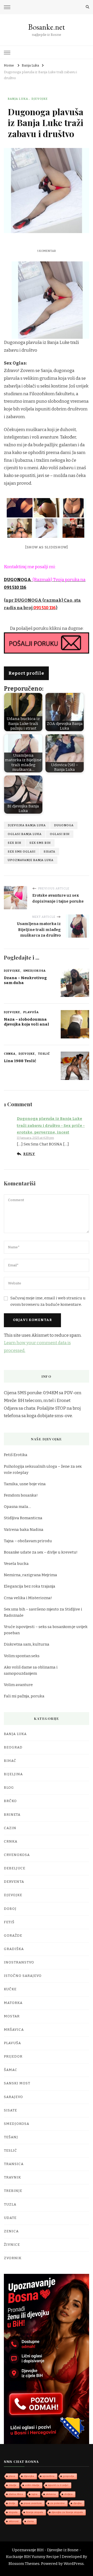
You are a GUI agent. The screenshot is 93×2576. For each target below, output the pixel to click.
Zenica (11, 2231)
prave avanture (33, 2503)
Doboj (10, 1909)
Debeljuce (15, 1868)
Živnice (12, 2245)
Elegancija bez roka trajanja (30, 1586)
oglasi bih (60, 834)
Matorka (13, 2003)
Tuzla (10, 2205)
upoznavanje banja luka (31, 860)
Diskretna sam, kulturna (27, 1644)
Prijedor (13, 2057)
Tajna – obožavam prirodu (28, 1541)
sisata (49, 852)
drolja (12, 2503)
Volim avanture (18, 1685)
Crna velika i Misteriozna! (28, 1598)
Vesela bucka (16, 1564)
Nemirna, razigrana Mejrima (30, 1575)
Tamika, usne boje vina (25, 1484)
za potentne (58, 2503)
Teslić (44, 1054)
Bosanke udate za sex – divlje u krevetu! (41, 1552)
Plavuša (31, 1012)
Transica (14, 2164)
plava (12, 2476)
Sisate (10, 2110)
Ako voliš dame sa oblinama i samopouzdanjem (31, 1670)
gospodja (69, 2476)
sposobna (49, 2476)
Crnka (10, 1054)
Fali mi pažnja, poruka (24, 1696)
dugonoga (64, 825)
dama (30, 2521)
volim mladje (32, 2485)
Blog (9, 1788)
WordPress (74, 2564)
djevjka (78, 2503)
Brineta (12, 1815)
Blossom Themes (24, 2564)
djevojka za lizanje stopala (67, 2512)
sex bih (14, 843)
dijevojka (29, 2476)
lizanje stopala (35, 2512)
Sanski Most (17, 2083)
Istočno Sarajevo (23, 1976)
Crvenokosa (17, 1855)
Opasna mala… (17, 1507)
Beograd (13, 1747)
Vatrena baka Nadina (24, 1530)
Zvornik (13, 2258)
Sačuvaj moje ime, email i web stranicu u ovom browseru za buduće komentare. (48, 1301)
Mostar (12, 2016)
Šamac (11, 2070)
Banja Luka (18, 99)
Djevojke (40, 99)
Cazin (10, 1828)
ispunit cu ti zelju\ (58, 2485)
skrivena (51, 2494)
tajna (34, 2494)
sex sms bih (40, 843)
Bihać (10, 1761)
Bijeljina (13, 1774)
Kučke (10, 1989)
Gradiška (14, 1949)
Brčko (10, 1801)
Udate (10, 2218)
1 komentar (47, 251)
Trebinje (13, 2191)
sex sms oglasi (22, 852)
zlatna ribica (16, 2494)
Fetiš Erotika (16, 1455)
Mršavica (14, 2030)
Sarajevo (13, 2097)
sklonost (14, 2521)
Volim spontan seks (22, 1656)
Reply (29, 1154)
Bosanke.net (47, 27)
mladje (13, 2485)
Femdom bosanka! (21, 1495)
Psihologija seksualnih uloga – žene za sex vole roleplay (43, 1469)
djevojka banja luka (27, 825)
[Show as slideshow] (47, 547)
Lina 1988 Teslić (20, 1061)
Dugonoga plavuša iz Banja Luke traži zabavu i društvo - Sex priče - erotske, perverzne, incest (51, 1125)
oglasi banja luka (25, 834)
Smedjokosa (34, 971)
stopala (13, 2512)
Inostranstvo (19, 1962)
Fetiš (9, 1922)
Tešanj (11, 2137)
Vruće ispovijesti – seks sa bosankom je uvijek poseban (46, 1630)
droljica (68, 2494)
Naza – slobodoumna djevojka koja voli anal (26, 1022)
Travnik (12, 2177)
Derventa (14, 1882)
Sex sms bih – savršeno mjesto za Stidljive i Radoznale (43, 1612)
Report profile (26, 673)
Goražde (13, 1936)
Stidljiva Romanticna (23, 1518)
